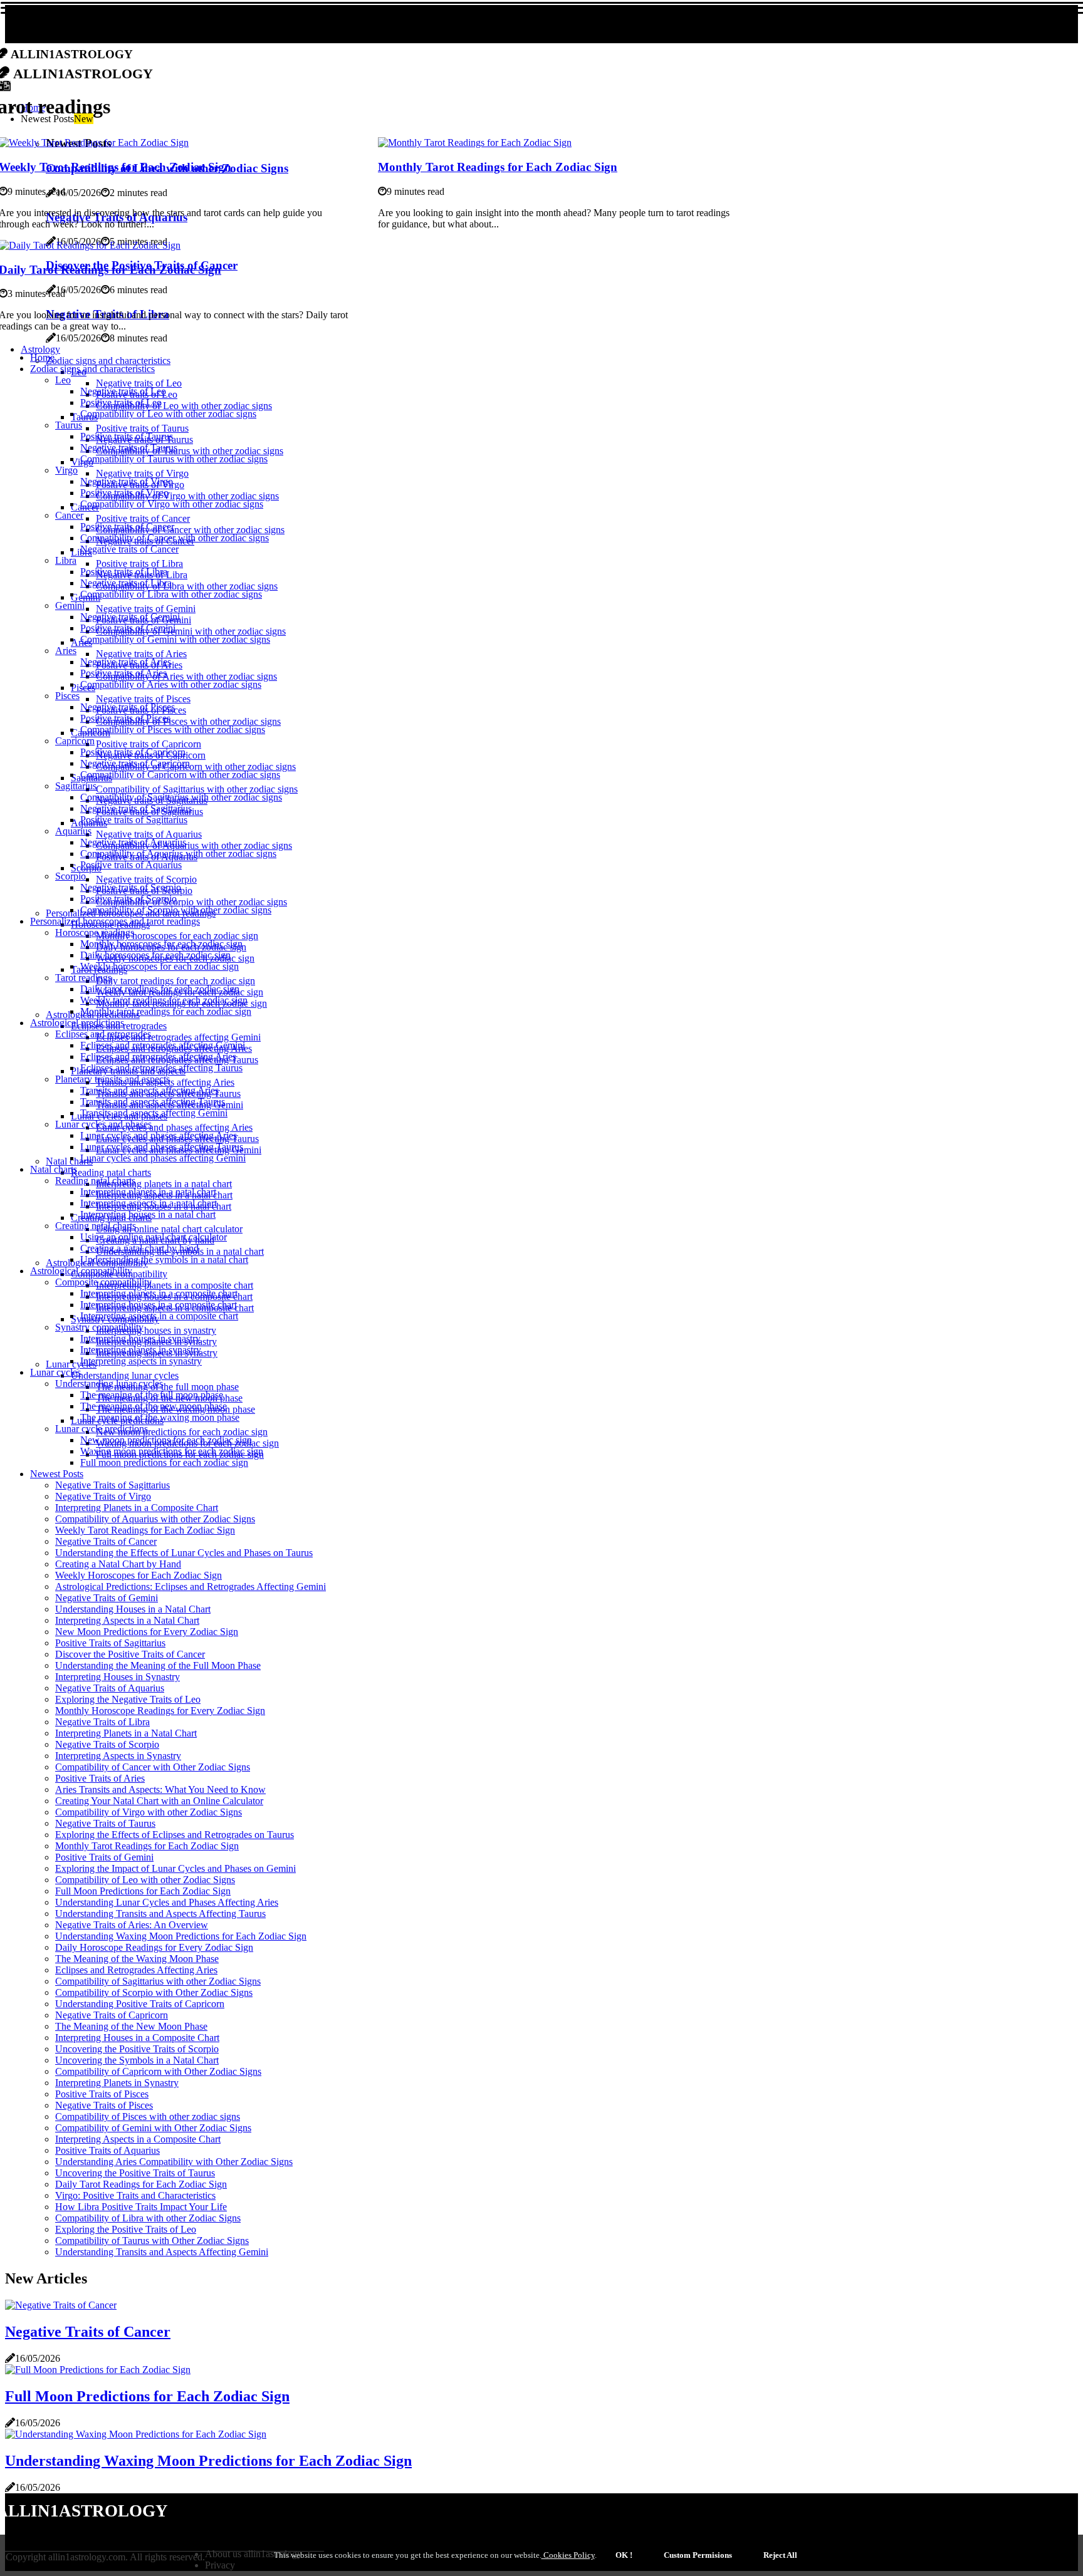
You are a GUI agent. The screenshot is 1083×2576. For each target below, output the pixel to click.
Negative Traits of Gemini (107, 1598)
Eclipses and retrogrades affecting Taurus (161, 1068)
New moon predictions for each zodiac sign (182, 1432)
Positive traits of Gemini (128, 628)
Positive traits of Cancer (143, 518)
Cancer (69, 515)
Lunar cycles (55, 1372)
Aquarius (73, 831)
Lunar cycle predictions (102, 1429)
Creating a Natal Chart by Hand (118, 1564)
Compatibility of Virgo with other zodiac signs (187, 496)
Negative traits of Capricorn (135, 763)
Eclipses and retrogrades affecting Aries (158, 1057)
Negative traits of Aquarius (149, 834)
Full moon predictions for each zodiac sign (164, 1462)
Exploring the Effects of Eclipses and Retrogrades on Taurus (175, 1835)
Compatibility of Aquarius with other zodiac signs (194, 845)
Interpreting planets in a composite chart (175, 1285)
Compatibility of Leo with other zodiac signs (184, 406)
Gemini (70, 605)
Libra (66, 560)
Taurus (69, 425)
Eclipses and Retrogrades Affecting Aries (136, 1970)
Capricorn (75, 741)
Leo (63, 380)
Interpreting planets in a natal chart (164, 1184)
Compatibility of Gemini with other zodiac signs (191, 631)
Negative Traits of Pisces (104, 2105)
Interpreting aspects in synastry (141, 1361)
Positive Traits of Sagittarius (110, 1643)
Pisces (67, 696)
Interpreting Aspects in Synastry (118, 1756)
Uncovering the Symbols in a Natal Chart (137, 2060)
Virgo (66, 470)
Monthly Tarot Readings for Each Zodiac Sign (498, 167)
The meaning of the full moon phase (167, 1387)
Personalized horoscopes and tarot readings (115, 921)
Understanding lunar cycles (125, 1375)
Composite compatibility (103, 1282)
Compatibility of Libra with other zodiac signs (187, 586)
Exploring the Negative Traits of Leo (128, 1699)
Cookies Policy (568, 2555)
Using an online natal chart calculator (169, 1229)
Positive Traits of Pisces (102, 2094)
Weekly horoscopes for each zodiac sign (160, 966)
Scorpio (71, 876)
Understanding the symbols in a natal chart (164, 1259)
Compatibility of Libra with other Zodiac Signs (148, 2218)
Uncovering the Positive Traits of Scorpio (137, 2049)
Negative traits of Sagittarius (136, 808)
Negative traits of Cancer (129, 549)
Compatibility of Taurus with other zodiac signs (190, 451)
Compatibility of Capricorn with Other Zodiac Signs (158, 2071)
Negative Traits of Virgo (103, 1496)
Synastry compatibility (99, 1327)
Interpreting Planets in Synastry (117, 2083)
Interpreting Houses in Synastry (118, 1677)
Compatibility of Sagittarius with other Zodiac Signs (158, 1981)
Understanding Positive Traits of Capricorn (140, 2004)
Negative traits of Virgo (142, 473)
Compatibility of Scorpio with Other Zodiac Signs (154, 1992)
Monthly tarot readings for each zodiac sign (166, 1011)
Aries (66, 651)
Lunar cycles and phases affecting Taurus (162, 1147)
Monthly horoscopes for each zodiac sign (177, 936)
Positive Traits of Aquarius (107, 2150)
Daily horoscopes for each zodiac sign (155, 955)
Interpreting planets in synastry (141, 1350)
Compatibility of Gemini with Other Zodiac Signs (153, 2128)
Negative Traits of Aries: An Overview (132, 1925)
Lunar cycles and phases (103, 1124)
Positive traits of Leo (121, 402)
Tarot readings (83, 978)
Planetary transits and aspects (112, 1079)
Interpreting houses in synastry (156, 1330)
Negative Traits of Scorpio (107, 1744)
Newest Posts (57, 1474)
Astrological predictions (77, 1023)
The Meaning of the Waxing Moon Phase (137, 1959)
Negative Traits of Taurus (105, 1823)
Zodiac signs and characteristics (108, 361)
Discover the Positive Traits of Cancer (130, 1654)
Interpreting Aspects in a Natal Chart (127, 1620)
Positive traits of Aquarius (131, 865)
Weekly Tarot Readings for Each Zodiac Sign (145, 1530)
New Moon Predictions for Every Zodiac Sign (147, 1632)
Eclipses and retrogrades (103, 1034)
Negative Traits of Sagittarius (112, 1485)
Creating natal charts (96, 1226)
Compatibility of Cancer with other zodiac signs (190, 530)
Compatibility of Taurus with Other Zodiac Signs (152, 2241)
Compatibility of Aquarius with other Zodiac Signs (155, 1519)
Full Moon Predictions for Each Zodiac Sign (143, 1891)
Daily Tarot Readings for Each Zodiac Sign (141, 2184)
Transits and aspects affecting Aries (149, 1090)
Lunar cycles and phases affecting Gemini (163, 1158)
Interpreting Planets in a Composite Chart (137, 1508)
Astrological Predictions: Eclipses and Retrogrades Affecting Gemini (191, 1587)
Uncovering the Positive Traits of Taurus (135, 2173)
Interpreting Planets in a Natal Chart (126, 1733)
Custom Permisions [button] (698, 2555)
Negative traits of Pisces (143, 699)
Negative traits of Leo (139, 383)
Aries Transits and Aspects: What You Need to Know (160, 1789)
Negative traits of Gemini (146, 609)
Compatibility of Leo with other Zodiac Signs (145, 1880)
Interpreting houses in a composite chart (159, 1305)
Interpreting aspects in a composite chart (159, 1316)
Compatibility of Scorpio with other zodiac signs (191, 902)
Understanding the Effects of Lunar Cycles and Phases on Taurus (184, 1553)
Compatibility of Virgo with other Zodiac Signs (149, 1812)
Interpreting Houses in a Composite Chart (137, 2038)
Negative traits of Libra (126, 583)
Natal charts (54, 1169)
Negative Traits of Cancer (106, 1541)
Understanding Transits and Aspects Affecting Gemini (162, 2252)
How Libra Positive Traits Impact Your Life (141, 2207)
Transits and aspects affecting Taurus (153, 1102)
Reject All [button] (780, 2555)
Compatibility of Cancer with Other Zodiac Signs (153, 1767)
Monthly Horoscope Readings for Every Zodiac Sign (160, 1711)
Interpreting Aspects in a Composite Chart (138, 2139)
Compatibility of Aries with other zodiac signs (186, 676)
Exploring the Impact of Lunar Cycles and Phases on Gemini (175, 1868)
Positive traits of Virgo (124, 493)
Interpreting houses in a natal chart (148, 1214)
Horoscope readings (95, 932)
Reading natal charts (111, 1172)
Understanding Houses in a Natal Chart (133, 1609)
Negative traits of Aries (141, 654)
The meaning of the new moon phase (154, 1406)
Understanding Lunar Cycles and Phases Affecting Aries (167, 1902)
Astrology (40, 349)
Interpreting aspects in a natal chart (149, 1203)
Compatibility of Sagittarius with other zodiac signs (197, 789)
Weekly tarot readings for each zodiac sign (164, 1000)
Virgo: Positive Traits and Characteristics (135, 2195)
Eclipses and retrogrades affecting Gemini (178, 1037)
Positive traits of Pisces (125, 718)
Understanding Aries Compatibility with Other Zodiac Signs (174, 2162)
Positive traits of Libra (139, 563)
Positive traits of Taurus (142, 428)
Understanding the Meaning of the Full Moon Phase (158, 1665)
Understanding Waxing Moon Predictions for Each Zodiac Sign (181, 1936)
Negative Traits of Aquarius (110, 1688)
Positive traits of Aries (123, 673)
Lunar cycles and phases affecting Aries (174, 1127)
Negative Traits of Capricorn (112, 2015)
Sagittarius (76, 786)
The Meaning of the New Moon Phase (131, 2026)
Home (42, 357)
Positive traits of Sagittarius (134, 820)
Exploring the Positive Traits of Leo (126, 2229)
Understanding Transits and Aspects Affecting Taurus (160, 1914)
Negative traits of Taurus (129, 448)
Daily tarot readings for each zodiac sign (175, 981)
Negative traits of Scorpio (146, 879)
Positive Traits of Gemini (104, 1857)
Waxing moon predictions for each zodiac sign (172, 1451)
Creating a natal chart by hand (139, 1248)
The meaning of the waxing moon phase (160, 1417)
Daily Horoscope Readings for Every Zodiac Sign (154, 1947)
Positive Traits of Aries (100, 1778)
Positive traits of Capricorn (149, 744)
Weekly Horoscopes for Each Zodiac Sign (139, 1575)
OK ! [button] (624, 2555)
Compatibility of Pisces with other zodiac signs (188, 721)
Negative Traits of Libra (102, 1722)
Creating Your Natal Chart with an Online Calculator (159, 1801)
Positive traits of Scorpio (128, 899)
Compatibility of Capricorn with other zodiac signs (196, 766)
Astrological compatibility (81, 1271)
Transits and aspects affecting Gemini (154, 1113)
